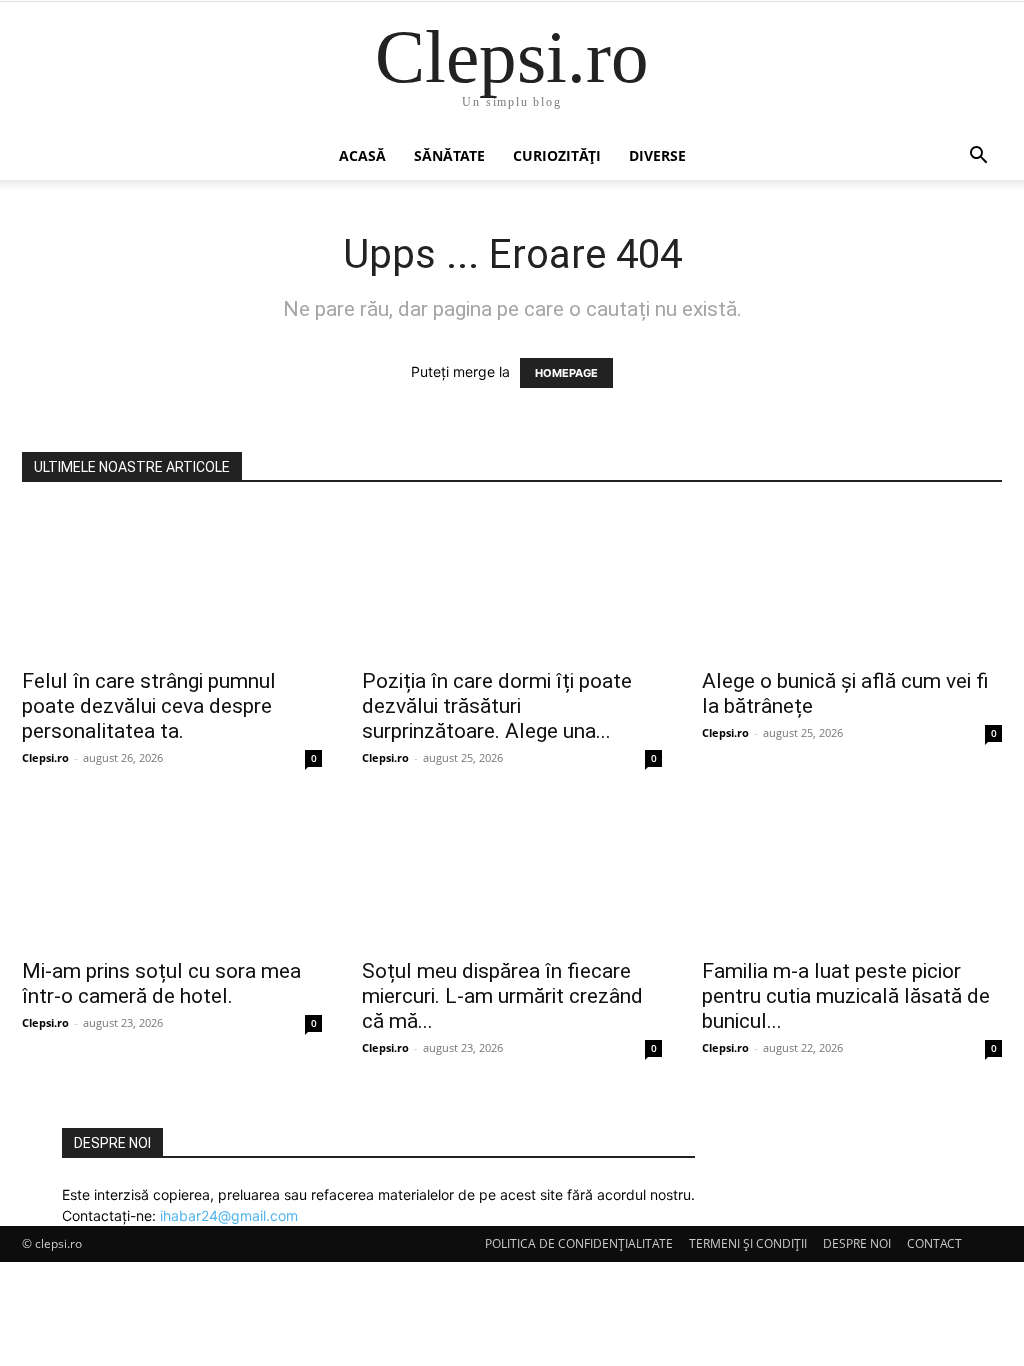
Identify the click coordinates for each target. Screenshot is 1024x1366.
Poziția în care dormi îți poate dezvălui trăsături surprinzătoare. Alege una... (497, 706)
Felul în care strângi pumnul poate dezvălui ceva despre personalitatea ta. (149, 706)
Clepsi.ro (45, 757)
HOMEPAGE (566, 373)
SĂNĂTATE (449, 155)
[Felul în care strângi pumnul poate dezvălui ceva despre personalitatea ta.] (172, 582)
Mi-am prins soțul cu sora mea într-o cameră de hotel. (161, 983)
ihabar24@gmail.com (229, 1215)
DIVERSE (657, 155)
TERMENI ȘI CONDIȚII (748, 1243)
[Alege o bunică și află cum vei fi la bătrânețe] (852, 582)
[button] (978, 157)
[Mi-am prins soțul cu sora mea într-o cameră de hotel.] (172, 872)
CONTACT (934, 1243)
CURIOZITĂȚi (557, 155)
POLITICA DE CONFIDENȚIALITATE (579, 1243)
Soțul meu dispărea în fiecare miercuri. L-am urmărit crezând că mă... (502, 996)
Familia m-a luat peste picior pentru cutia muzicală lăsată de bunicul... (846, 996)
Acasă (362, 155)
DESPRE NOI (857, 1243)
